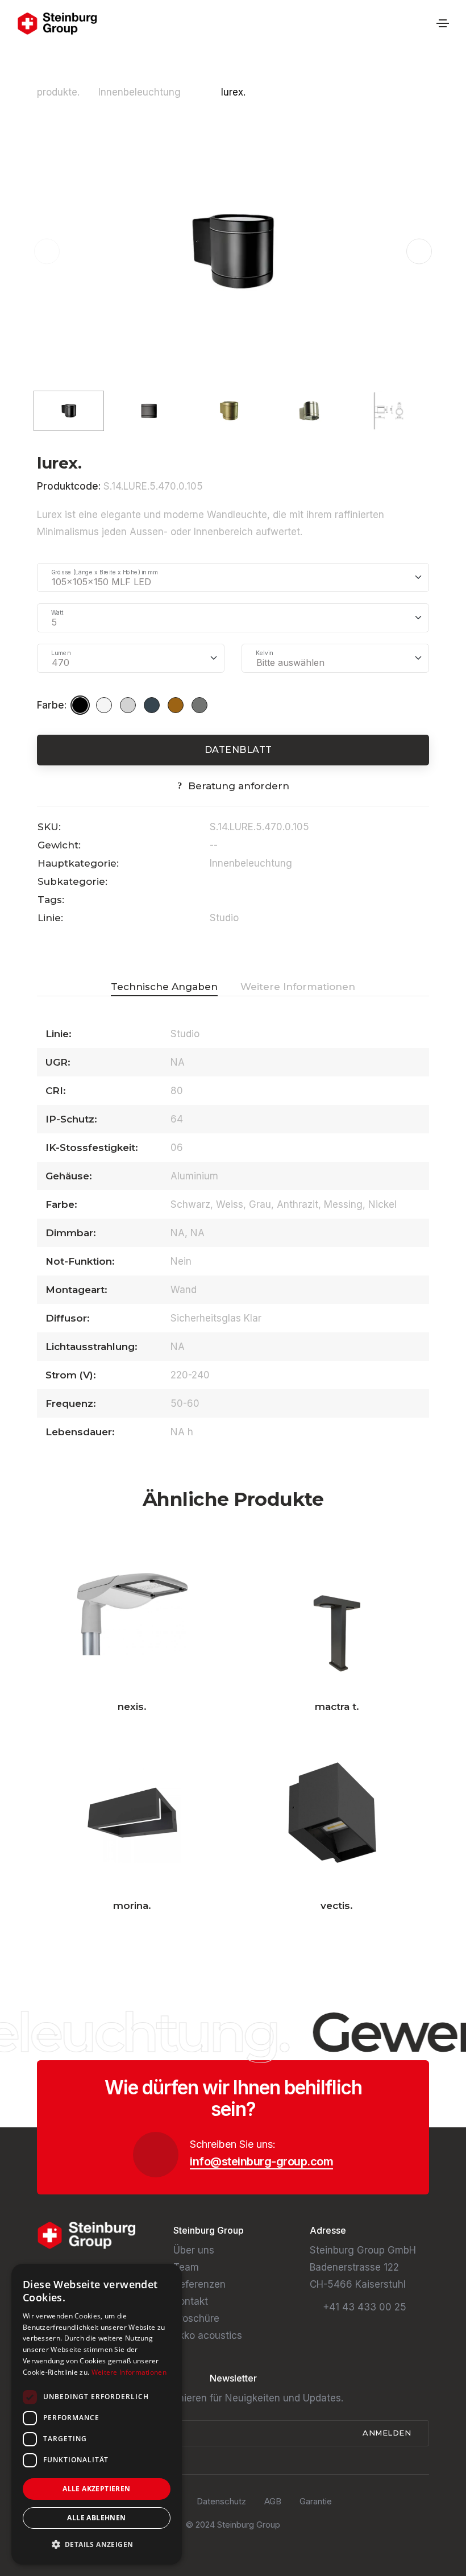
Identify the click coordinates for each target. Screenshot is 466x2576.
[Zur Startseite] (57, 24)
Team (186, 2267)
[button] (419, 252)
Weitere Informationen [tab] (298, 987)
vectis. (337, 1906)
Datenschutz (221, 2501)
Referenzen (199, 2284)
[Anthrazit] (153, 705)
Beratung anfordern (239, 786)
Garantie (316, 2501)
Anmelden (388, 2433)
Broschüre (196, 2318)
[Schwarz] (82, 705)
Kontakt (191, 2301)
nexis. (132, 1707)
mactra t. (337, 1707)
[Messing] (177, 705)
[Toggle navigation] (443, 23)
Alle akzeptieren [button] (96, 2489)
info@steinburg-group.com (261, 2161)
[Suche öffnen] (424, 24)
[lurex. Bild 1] (233, 251)
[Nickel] (201, 705)
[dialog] (97, 2414)
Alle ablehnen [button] (96, 2518)
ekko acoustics (208, 2335)
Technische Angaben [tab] (164, 987)
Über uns (194, 2250)
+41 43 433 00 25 (365, 2307)
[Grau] (130, 705)
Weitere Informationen (129, 2372)
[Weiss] (106, 705)
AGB (273, 2501)
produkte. (58, 92)
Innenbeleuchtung (141, 92)
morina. (132, 1906)
